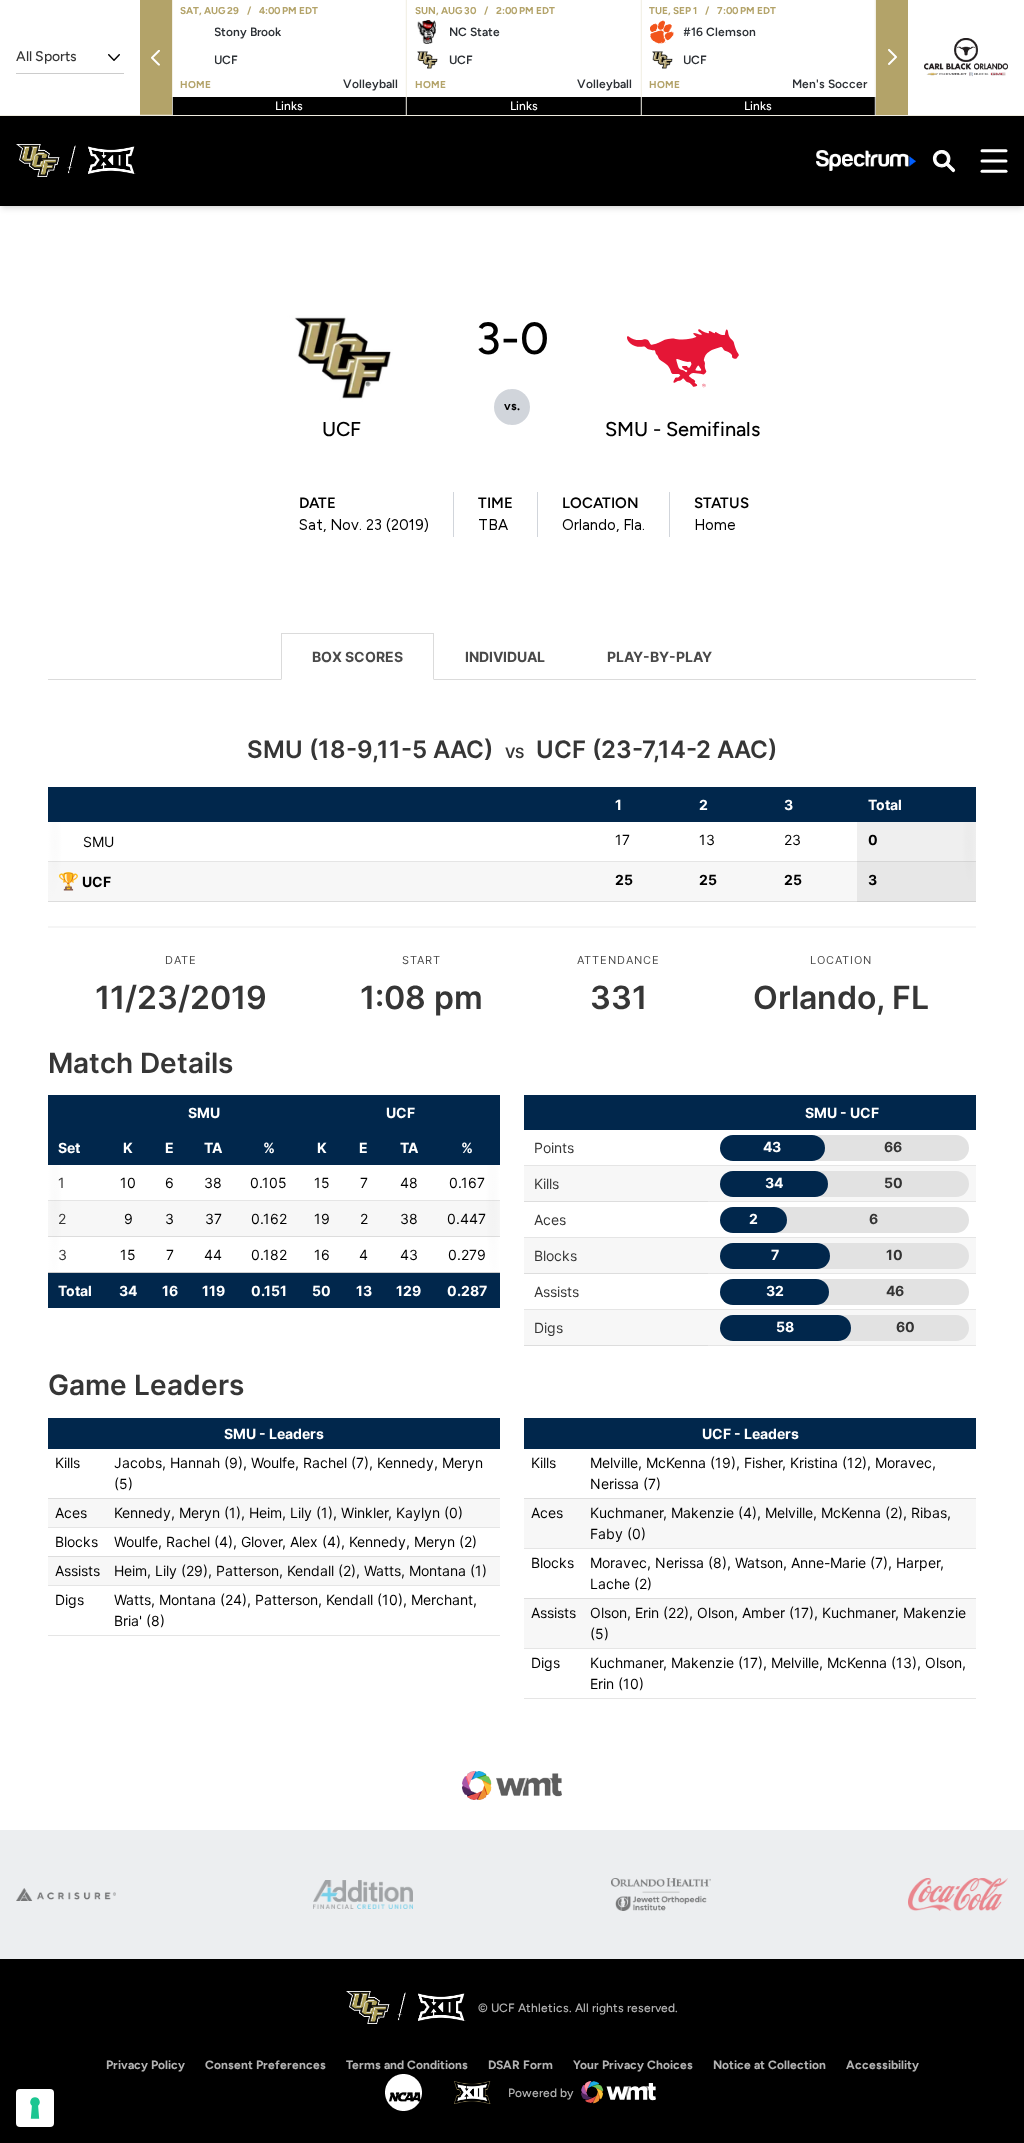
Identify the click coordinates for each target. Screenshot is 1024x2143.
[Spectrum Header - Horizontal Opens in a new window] (866, 160)
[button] (156, 57)
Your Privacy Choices (633, 2065)
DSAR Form (520, 2065)
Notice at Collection (769, 2065)
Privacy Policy (145, 2065)
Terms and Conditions (407, 2065)
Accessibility (882, 2064)
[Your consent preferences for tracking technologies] (35, 2108)
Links (289, 106)
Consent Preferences (265, 2065)
